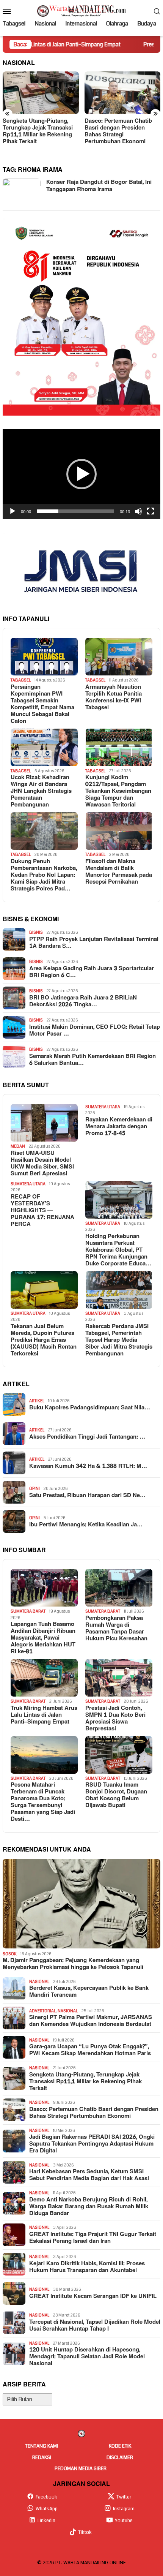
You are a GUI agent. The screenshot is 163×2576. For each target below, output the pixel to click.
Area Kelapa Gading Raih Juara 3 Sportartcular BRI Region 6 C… (92, 972)
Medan (18, 1146)
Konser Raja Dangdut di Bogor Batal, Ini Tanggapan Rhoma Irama (99, 186)
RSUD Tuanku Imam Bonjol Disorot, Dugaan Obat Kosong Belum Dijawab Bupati (116, 1795)
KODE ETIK (120, 2446)
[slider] (75, 511)
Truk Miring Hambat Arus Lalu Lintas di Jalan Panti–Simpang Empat (44, 1715)
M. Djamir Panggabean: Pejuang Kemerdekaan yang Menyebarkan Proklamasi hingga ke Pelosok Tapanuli (73, 1964)
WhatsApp (47, 2509)
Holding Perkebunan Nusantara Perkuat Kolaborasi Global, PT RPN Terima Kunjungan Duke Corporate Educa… (118, 1250)
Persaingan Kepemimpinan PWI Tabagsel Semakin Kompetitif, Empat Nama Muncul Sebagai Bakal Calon (42, 704)
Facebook (46, 2497)
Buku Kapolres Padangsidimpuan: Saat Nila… (90, 1408)
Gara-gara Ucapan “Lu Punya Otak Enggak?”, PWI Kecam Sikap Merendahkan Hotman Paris (90, 2050)
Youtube (124, 2521)
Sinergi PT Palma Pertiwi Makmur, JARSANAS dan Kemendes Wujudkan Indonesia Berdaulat (91, 2021)
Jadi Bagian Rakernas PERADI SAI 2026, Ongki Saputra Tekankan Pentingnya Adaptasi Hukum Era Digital (92, 2144)
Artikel (37, 1401)
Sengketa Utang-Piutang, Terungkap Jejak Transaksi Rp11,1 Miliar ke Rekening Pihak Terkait (38, 131)
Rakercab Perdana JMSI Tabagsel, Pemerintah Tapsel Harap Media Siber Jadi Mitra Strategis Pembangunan (119, 1340)
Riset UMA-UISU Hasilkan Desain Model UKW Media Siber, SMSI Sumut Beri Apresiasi (42, 1164)
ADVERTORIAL (42, 2011)
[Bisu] (138, 511)
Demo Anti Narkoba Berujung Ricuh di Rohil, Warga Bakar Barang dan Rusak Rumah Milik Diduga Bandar (89, 2207)
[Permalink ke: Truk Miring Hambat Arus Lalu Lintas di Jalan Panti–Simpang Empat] (44, 1678)
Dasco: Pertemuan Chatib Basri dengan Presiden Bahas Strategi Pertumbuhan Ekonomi (118, 131)
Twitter (124, 2497)
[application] (81, 474)
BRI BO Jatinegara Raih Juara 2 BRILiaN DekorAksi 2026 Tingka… (83, 1001)
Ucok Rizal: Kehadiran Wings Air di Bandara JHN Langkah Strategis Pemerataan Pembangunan (41, 791)
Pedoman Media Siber (81, 2468)
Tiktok (85, 2532)
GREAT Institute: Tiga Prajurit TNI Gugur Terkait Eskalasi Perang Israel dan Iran (93, 2238)
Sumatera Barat (28, 1611)
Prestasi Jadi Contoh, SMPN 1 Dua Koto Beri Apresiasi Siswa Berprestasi (115, 1719)
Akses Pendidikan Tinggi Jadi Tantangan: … (87, 1437)
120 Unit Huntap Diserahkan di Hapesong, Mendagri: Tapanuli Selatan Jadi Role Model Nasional (87, 2357)
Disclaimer (120, 2457)
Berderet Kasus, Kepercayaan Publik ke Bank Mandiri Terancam (89, 1992)
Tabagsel (21, 680)
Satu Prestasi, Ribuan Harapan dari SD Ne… (87, 1496)
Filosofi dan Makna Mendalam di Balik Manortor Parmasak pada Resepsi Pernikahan (119, 872)
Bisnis (36, 932)
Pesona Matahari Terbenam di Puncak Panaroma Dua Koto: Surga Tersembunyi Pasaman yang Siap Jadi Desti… (43, 1802)
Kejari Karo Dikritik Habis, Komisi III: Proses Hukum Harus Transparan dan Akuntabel (87, 2267)
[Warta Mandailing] (81, 11)
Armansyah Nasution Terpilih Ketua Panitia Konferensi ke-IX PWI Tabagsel (114, 697)
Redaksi (42, 2457)
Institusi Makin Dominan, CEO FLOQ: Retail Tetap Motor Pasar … (95, 1031)
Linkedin (46, 2521)
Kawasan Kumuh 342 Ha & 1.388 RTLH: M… (88, 1466)
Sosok (10, 1954)
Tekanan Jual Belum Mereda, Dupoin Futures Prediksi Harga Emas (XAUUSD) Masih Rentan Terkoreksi (44, 1340)
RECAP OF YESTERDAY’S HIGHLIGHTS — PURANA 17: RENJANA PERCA (42, 1211)
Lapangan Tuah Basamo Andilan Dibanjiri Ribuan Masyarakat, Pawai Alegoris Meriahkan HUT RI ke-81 (43, 1638)
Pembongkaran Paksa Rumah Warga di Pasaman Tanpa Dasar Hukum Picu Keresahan (116, 1629)
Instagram (124, 2509)
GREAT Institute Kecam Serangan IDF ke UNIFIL (93, 2296)
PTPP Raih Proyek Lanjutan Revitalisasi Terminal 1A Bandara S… (94, 943)
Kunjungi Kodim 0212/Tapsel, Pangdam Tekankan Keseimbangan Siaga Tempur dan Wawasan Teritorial (118, 791)
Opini (34, 1489)
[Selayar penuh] (150, 511)
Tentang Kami (42, 2446)
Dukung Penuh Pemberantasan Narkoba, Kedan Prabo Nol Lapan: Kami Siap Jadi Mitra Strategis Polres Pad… (44, 875)
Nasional (39, 1982)
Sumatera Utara (103, 1107)
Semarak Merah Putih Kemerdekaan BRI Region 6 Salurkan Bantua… (92, 1060)
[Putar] (13, 511)
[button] (81, 474)
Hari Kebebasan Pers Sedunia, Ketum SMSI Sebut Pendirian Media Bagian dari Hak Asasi (89, 2175)
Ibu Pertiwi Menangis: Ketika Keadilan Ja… (86, 1525)
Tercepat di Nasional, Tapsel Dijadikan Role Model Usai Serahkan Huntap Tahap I (95, 2326)
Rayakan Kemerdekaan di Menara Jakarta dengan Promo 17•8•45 (119, 1127)
